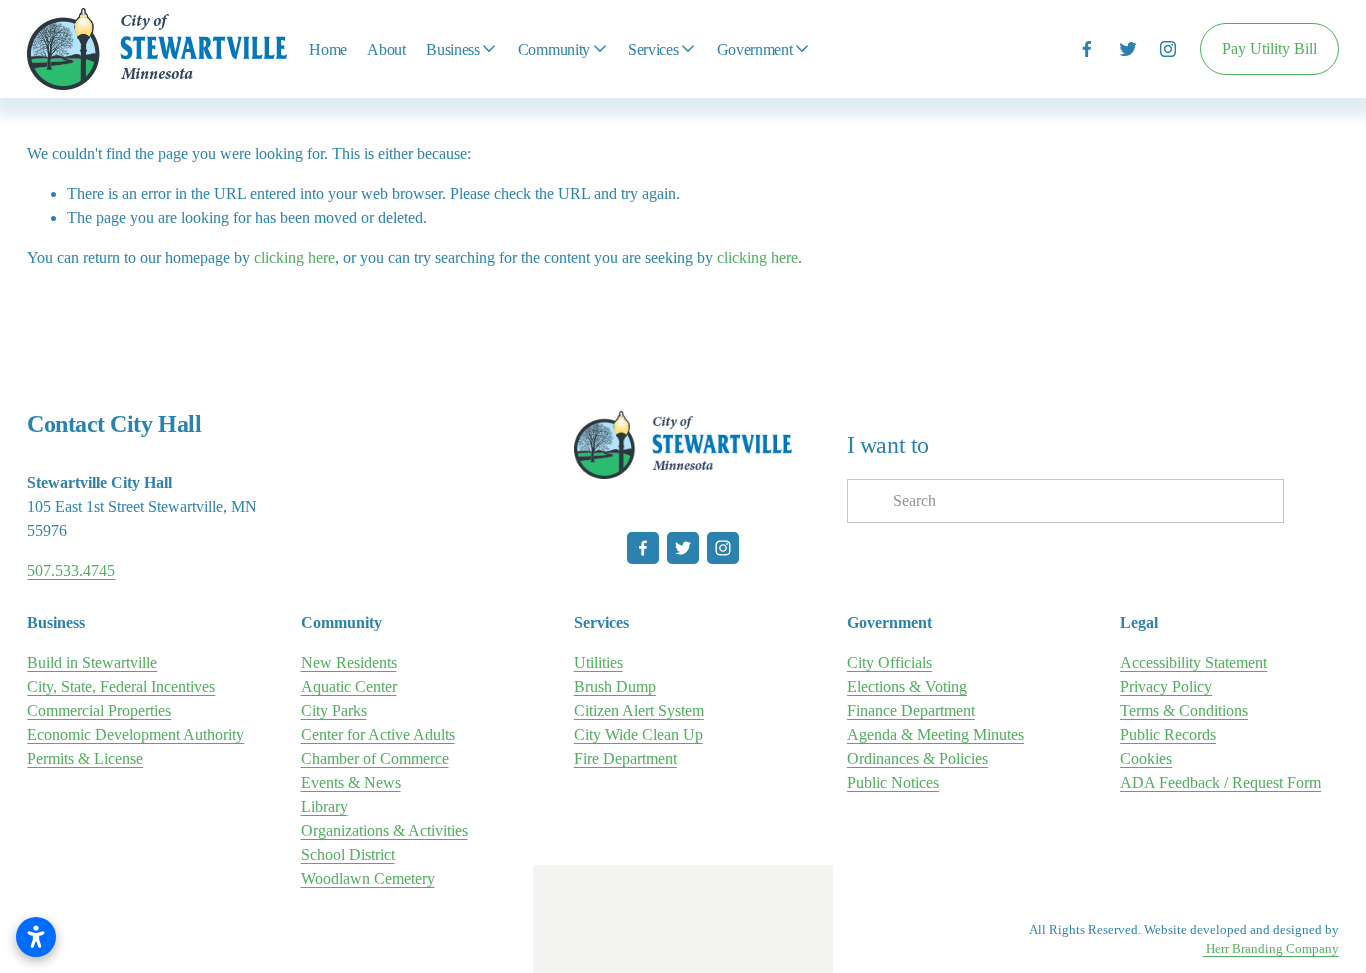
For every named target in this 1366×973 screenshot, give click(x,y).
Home (328, 49)
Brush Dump (615, 686)
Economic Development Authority (135, 734)
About (386, 49)
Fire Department (625, 758)
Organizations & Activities (384, 830)
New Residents (349, 662)
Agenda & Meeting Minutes (935, 734)
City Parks (334, 710)
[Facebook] (1087, 49)
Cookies (1146, 758)
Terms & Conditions (1184, 710)
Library (324, 806)
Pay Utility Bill (1269, 48)
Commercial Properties (99, 710)
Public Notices (893, 782)
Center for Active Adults (378, 734)
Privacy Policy (1166, 686)
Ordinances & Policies (917, 758)
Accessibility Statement (1193, 662)
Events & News (351, 782)
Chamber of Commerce (375, 758)
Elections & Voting (907, 686)
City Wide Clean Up (638, 734)
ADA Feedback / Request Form (1220, 782)
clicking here (294, 257)
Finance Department (911, 710)
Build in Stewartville (92, 662)
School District (348, 854)
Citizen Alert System (639, 710)
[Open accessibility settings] (36, 937)
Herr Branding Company (1271, 949)
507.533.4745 (71, 570)
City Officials (889, 662)
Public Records (1168, 734)
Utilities (598, 662)
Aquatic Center (349, 686)
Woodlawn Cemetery (368, 878)
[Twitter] (1128, 49)
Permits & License (85, 758)
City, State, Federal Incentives (121, 686)
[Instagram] (1168, 49)
